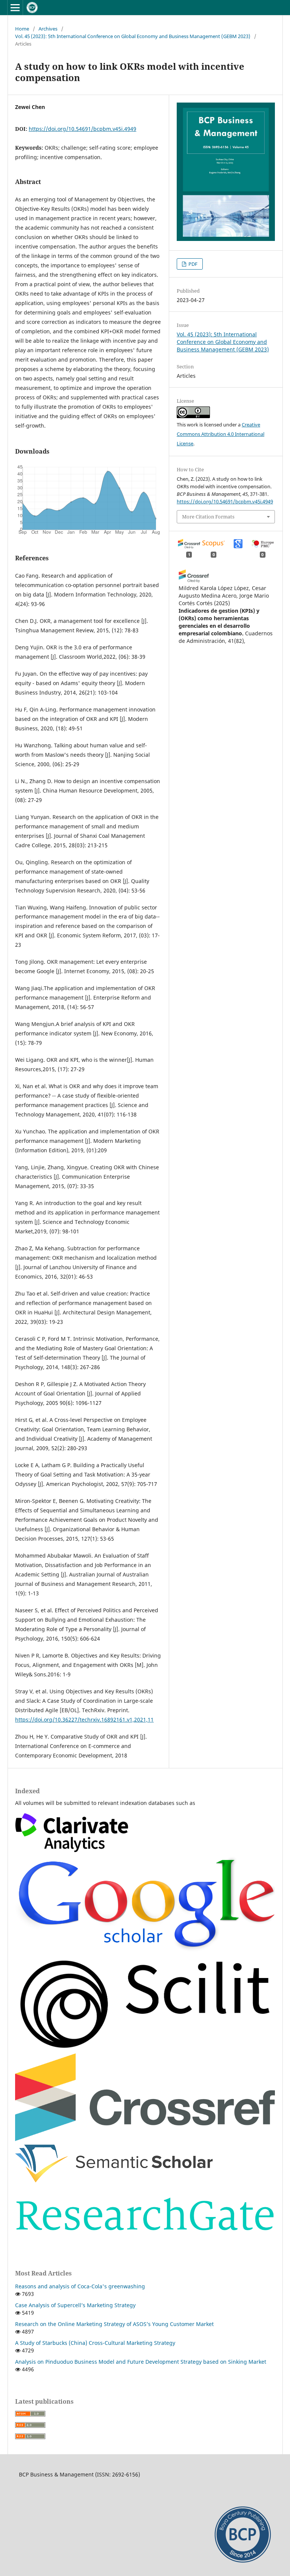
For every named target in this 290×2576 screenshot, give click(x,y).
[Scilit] (145, 2048)
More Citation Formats (208, 517)
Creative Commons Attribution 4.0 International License (221, 434)
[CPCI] (72, 1850)
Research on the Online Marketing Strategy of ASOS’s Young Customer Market (114, 2324)
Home (22, 29)
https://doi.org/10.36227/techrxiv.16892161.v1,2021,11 (84, 1720)
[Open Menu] (15, 8)
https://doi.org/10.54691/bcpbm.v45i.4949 (83, 129)
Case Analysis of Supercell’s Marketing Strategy (75, 2305)
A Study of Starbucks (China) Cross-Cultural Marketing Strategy (95, 2343)
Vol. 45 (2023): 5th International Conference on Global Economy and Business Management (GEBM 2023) (133, 36)
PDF (192, 264)
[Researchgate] (145, 2242)
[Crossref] (145, 2140)
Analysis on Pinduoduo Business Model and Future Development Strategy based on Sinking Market (141, 2362)
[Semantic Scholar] (114, 2180)
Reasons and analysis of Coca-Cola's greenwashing (80, 2286)
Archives (48, 29)
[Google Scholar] (145, 1950)
